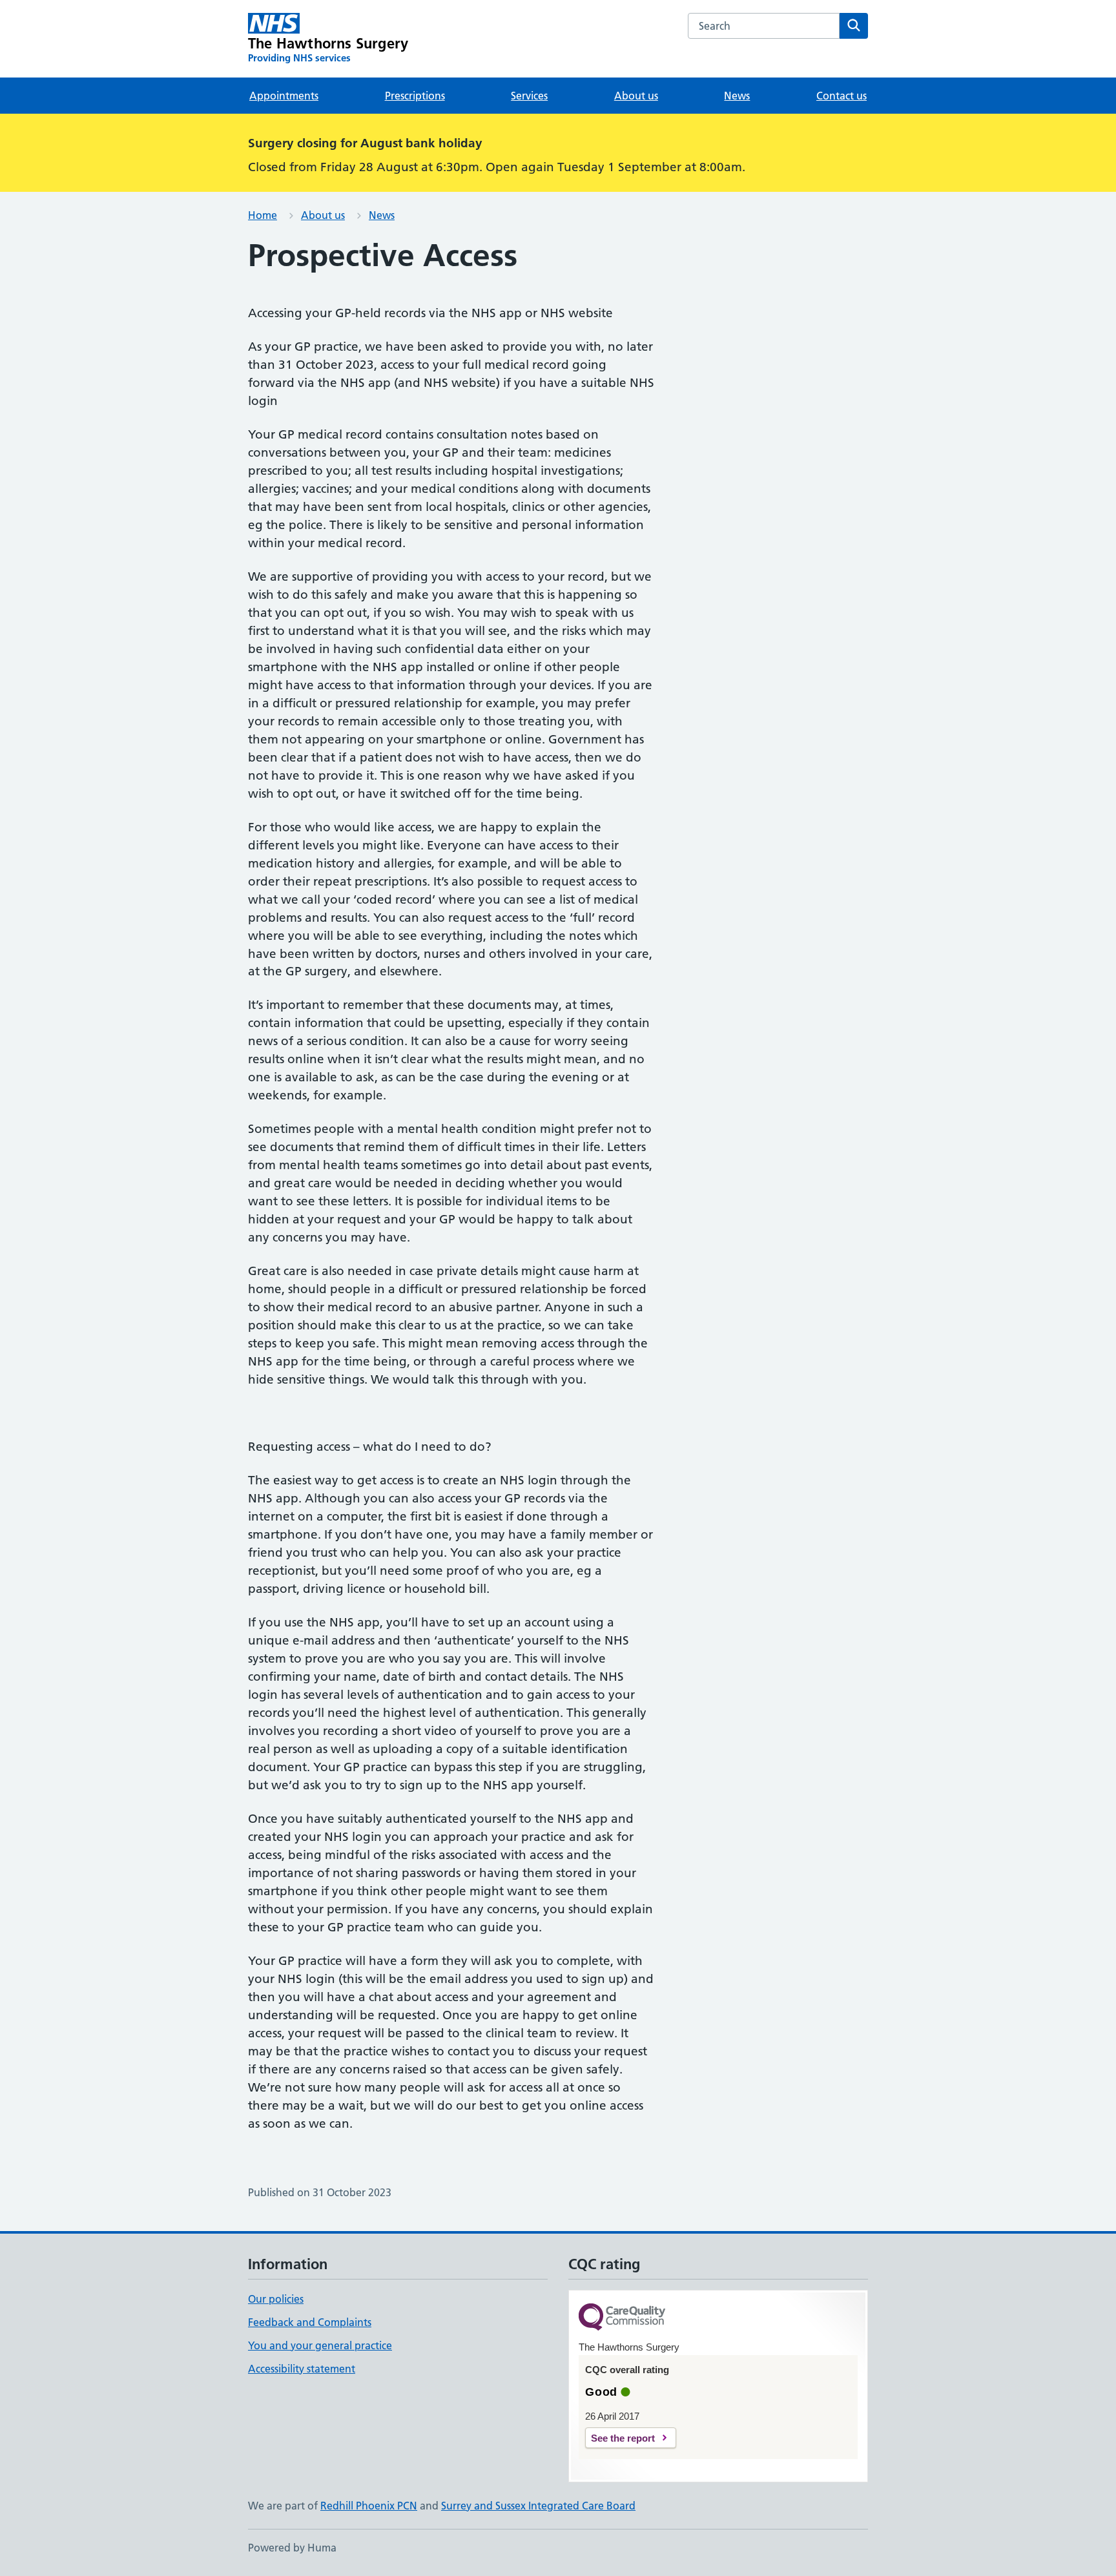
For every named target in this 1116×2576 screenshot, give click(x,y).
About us (636, 96)
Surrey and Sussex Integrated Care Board (538, 2506)
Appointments (284, 96)
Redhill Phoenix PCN (369, 2506)
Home (263, 215)
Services (529, 96)
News (737, 96)
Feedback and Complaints (310, 2322)
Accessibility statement (302, 2369)
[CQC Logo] (622, 2318)
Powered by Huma (292, 2548)
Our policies (276, 2299)
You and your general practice (320, 2345)
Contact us (842, 96)
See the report (623, 2438)
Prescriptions (415, 96)
